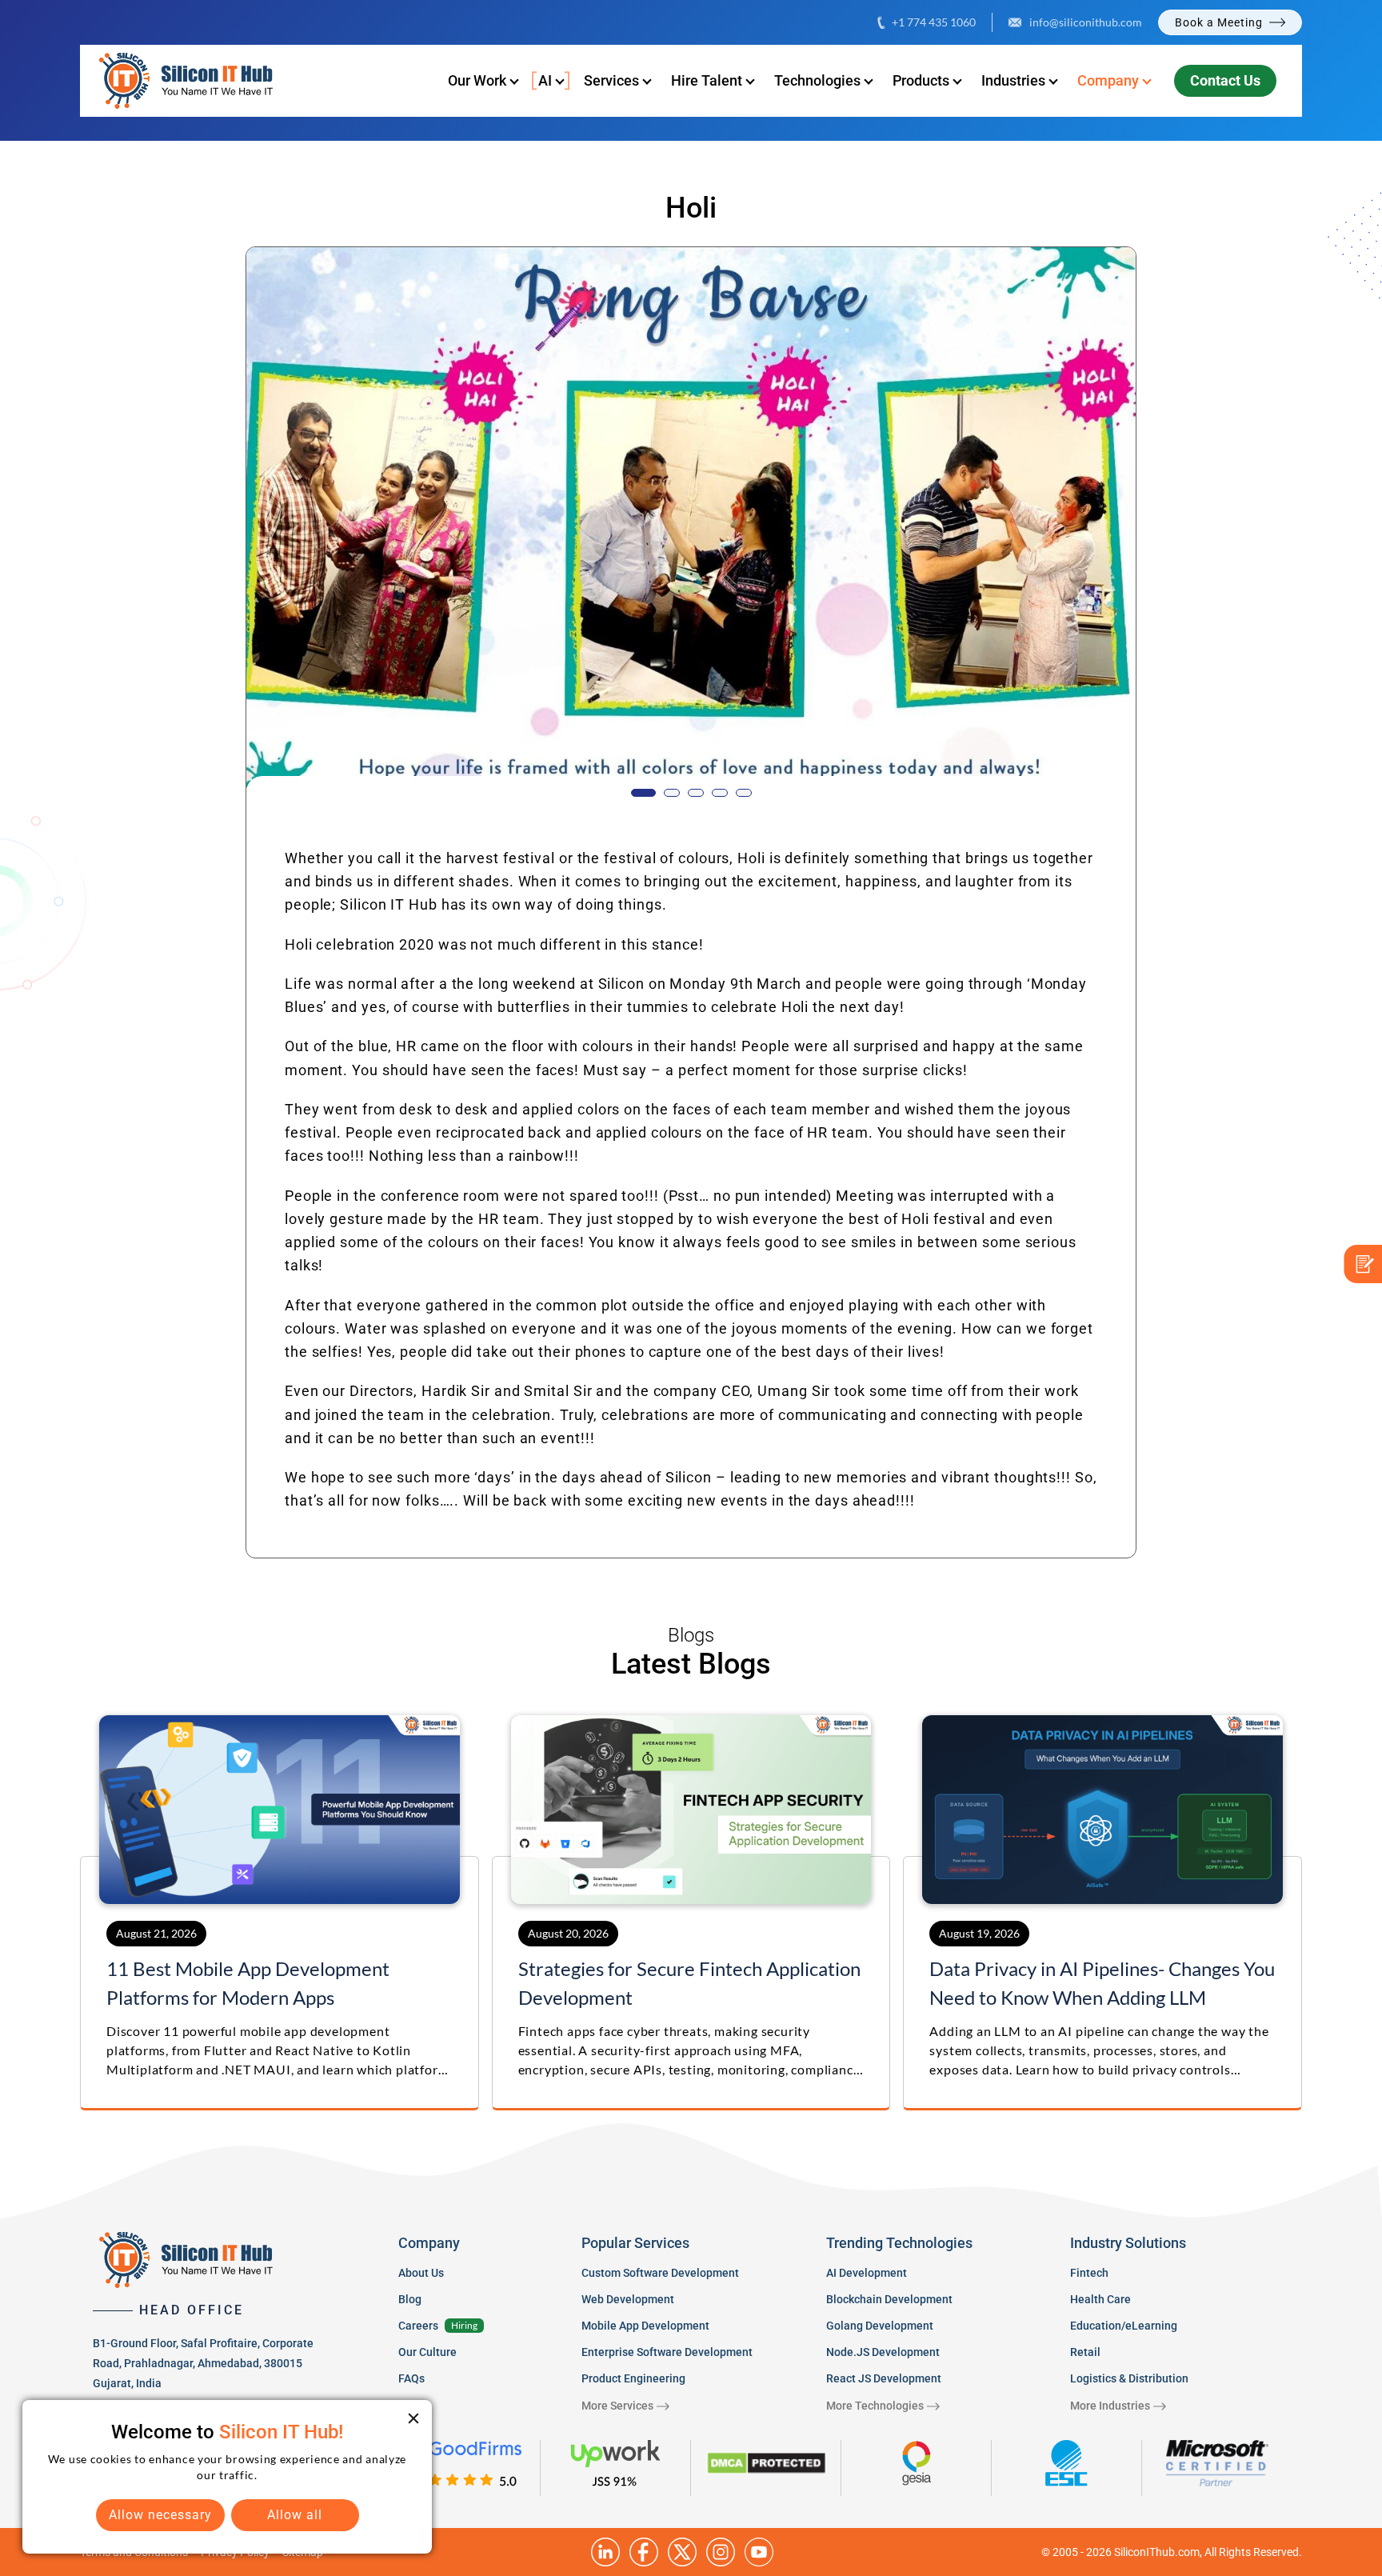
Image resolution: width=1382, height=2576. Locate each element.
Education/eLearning (1124, 2326)
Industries (1013, 80)
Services (611, 80)
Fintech (1089, 2273)
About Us (421, 2273)
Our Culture (427, 2352)
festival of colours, (667, 858)
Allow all (295, 2515)
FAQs (411, 2378)
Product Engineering (633, 2378)
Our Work (477, 80)
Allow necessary (160, 2515)
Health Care (1100, 2299)
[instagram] (721, 2552)
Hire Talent (707, 80)
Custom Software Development (660, 2273)
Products (921, 80)
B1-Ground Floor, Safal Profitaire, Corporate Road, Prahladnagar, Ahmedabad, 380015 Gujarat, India (203, 2363)
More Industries (1110, 2406)
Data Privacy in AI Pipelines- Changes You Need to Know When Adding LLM (1102, 1983)
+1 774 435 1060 (934, 22)
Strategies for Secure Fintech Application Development (689, 1983)
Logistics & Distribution (1129, 2378)
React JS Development (884, 2378)
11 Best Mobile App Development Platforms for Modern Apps (248, 1983)
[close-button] (413, 2418)
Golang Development (880, 2326)
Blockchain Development (889, 2299)
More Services (617, 2406)
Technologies (817, 80)
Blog (410, 2299)
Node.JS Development (883, 2352)
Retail (1085, 2352)
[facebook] (644, 2552)
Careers (418, 2326)
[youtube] (759, 2552)
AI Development (867, 2273)
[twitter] (682, 2552)
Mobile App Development (645, 2326)
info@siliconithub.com (1086, 22)
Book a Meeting (1219, 22)
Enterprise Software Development (667, 2352)
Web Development (628, 2299)
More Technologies (875, 2406)
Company (1108, 80)
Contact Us (1225, 80)
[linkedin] (605, 2552)
